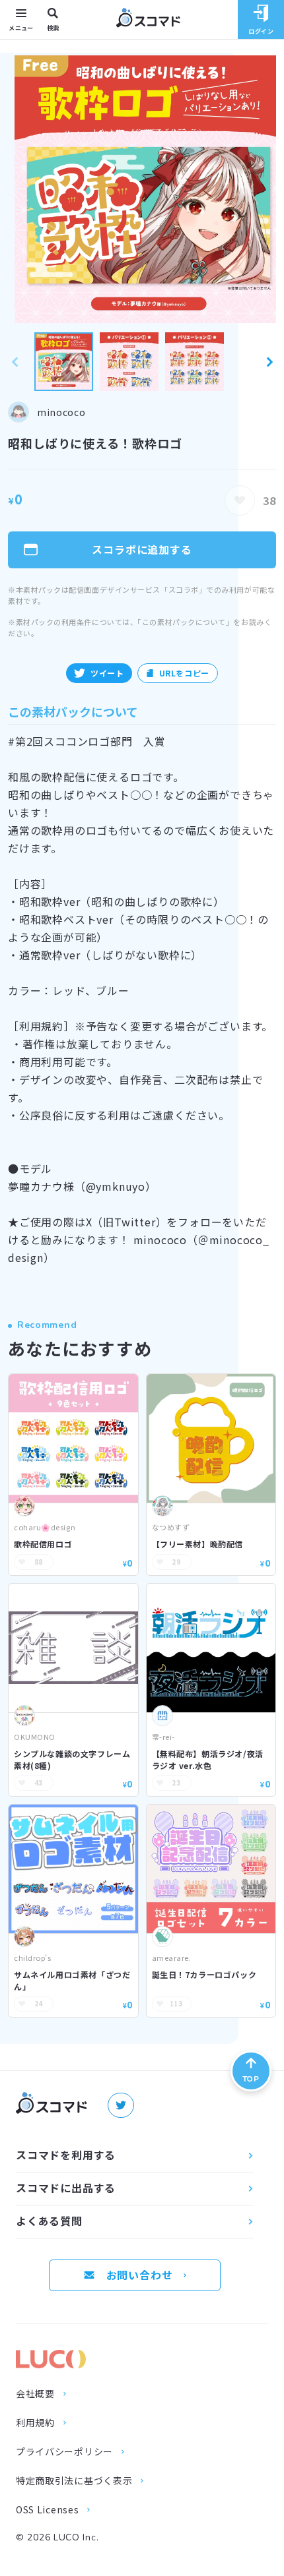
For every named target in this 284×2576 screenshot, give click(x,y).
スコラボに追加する (142, 549)
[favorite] (240, 500)
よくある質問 (49, 2221)
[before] (15, 362)
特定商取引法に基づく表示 (74, 2481)
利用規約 (35, 2423)
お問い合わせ (140, 2275)
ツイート (107, 673)
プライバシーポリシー (64, 2452)
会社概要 (35, 2394)
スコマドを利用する (66, 2155)
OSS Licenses (47, 2510)
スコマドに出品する (66, 2188)
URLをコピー (184, 673)
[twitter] (121, 2105)
